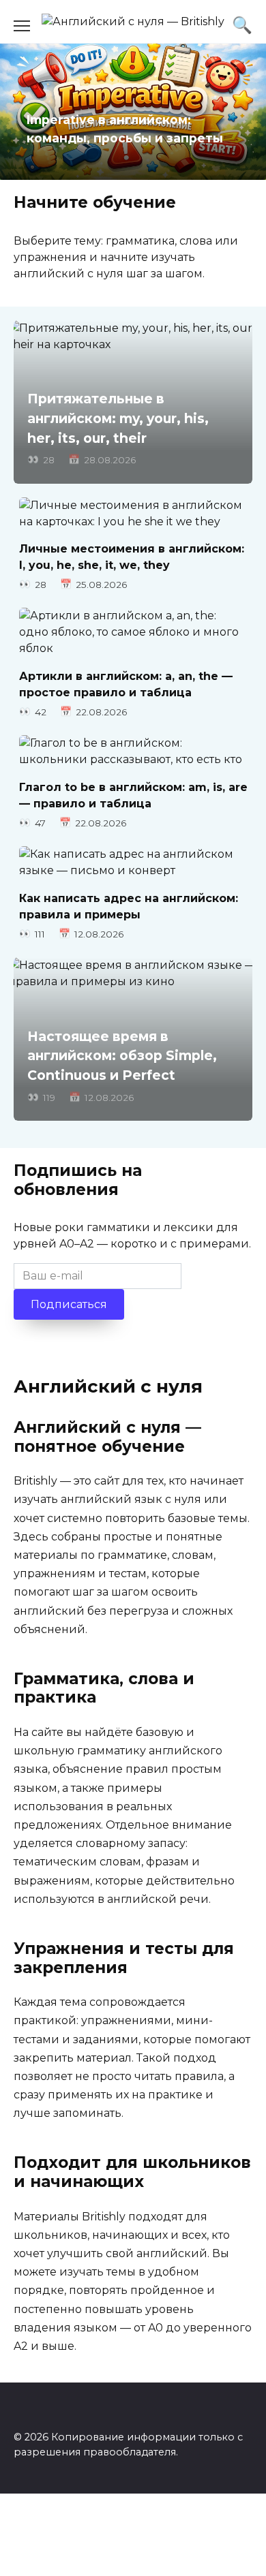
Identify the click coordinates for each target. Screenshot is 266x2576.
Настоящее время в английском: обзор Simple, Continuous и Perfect (122, 1056)
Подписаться (69, 1304)
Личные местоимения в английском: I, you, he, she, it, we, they (132, 557)
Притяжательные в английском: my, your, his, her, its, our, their (118, 418)
